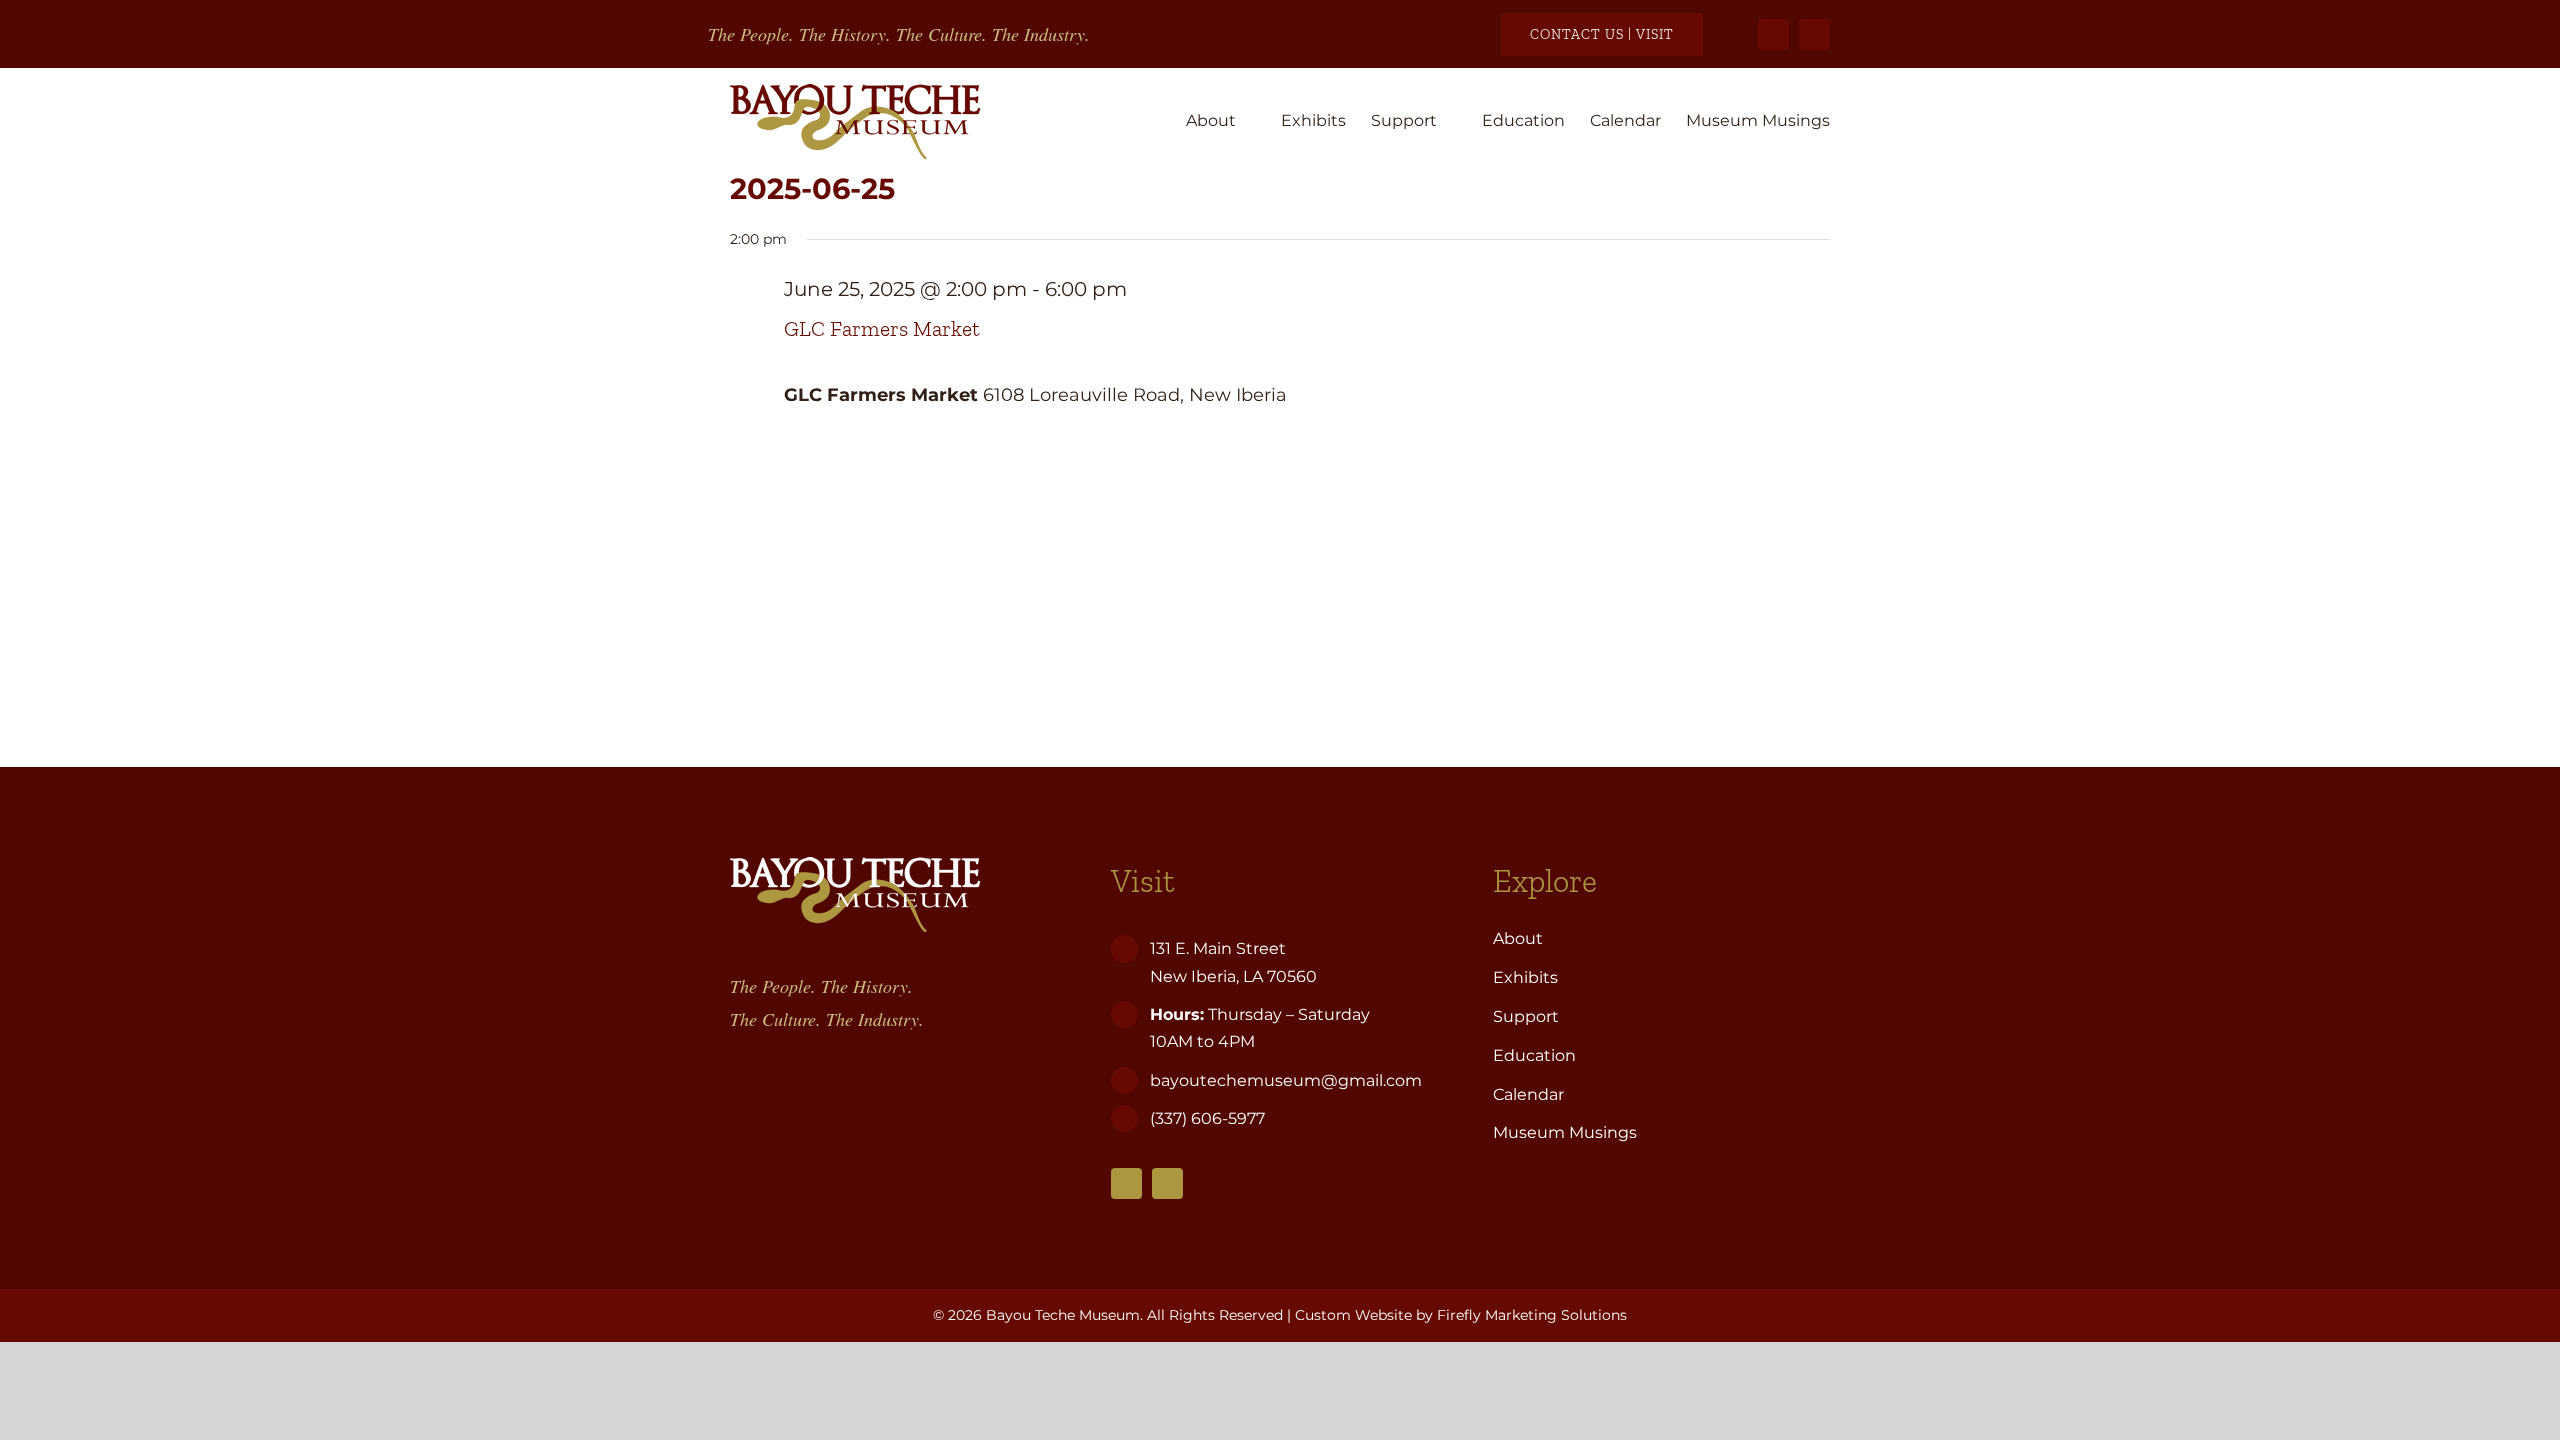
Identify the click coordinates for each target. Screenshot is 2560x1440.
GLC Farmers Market (882, 329)
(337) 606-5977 (1209, 1118)
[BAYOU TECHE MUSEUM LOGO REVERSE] (855, 866)
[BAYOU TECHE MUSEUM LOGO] (855, 93)
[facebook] (1773, 34)
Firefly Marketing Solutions (1532, 1315)
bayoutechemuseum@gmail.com (1286, 1080)
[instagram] (1814, 34)
